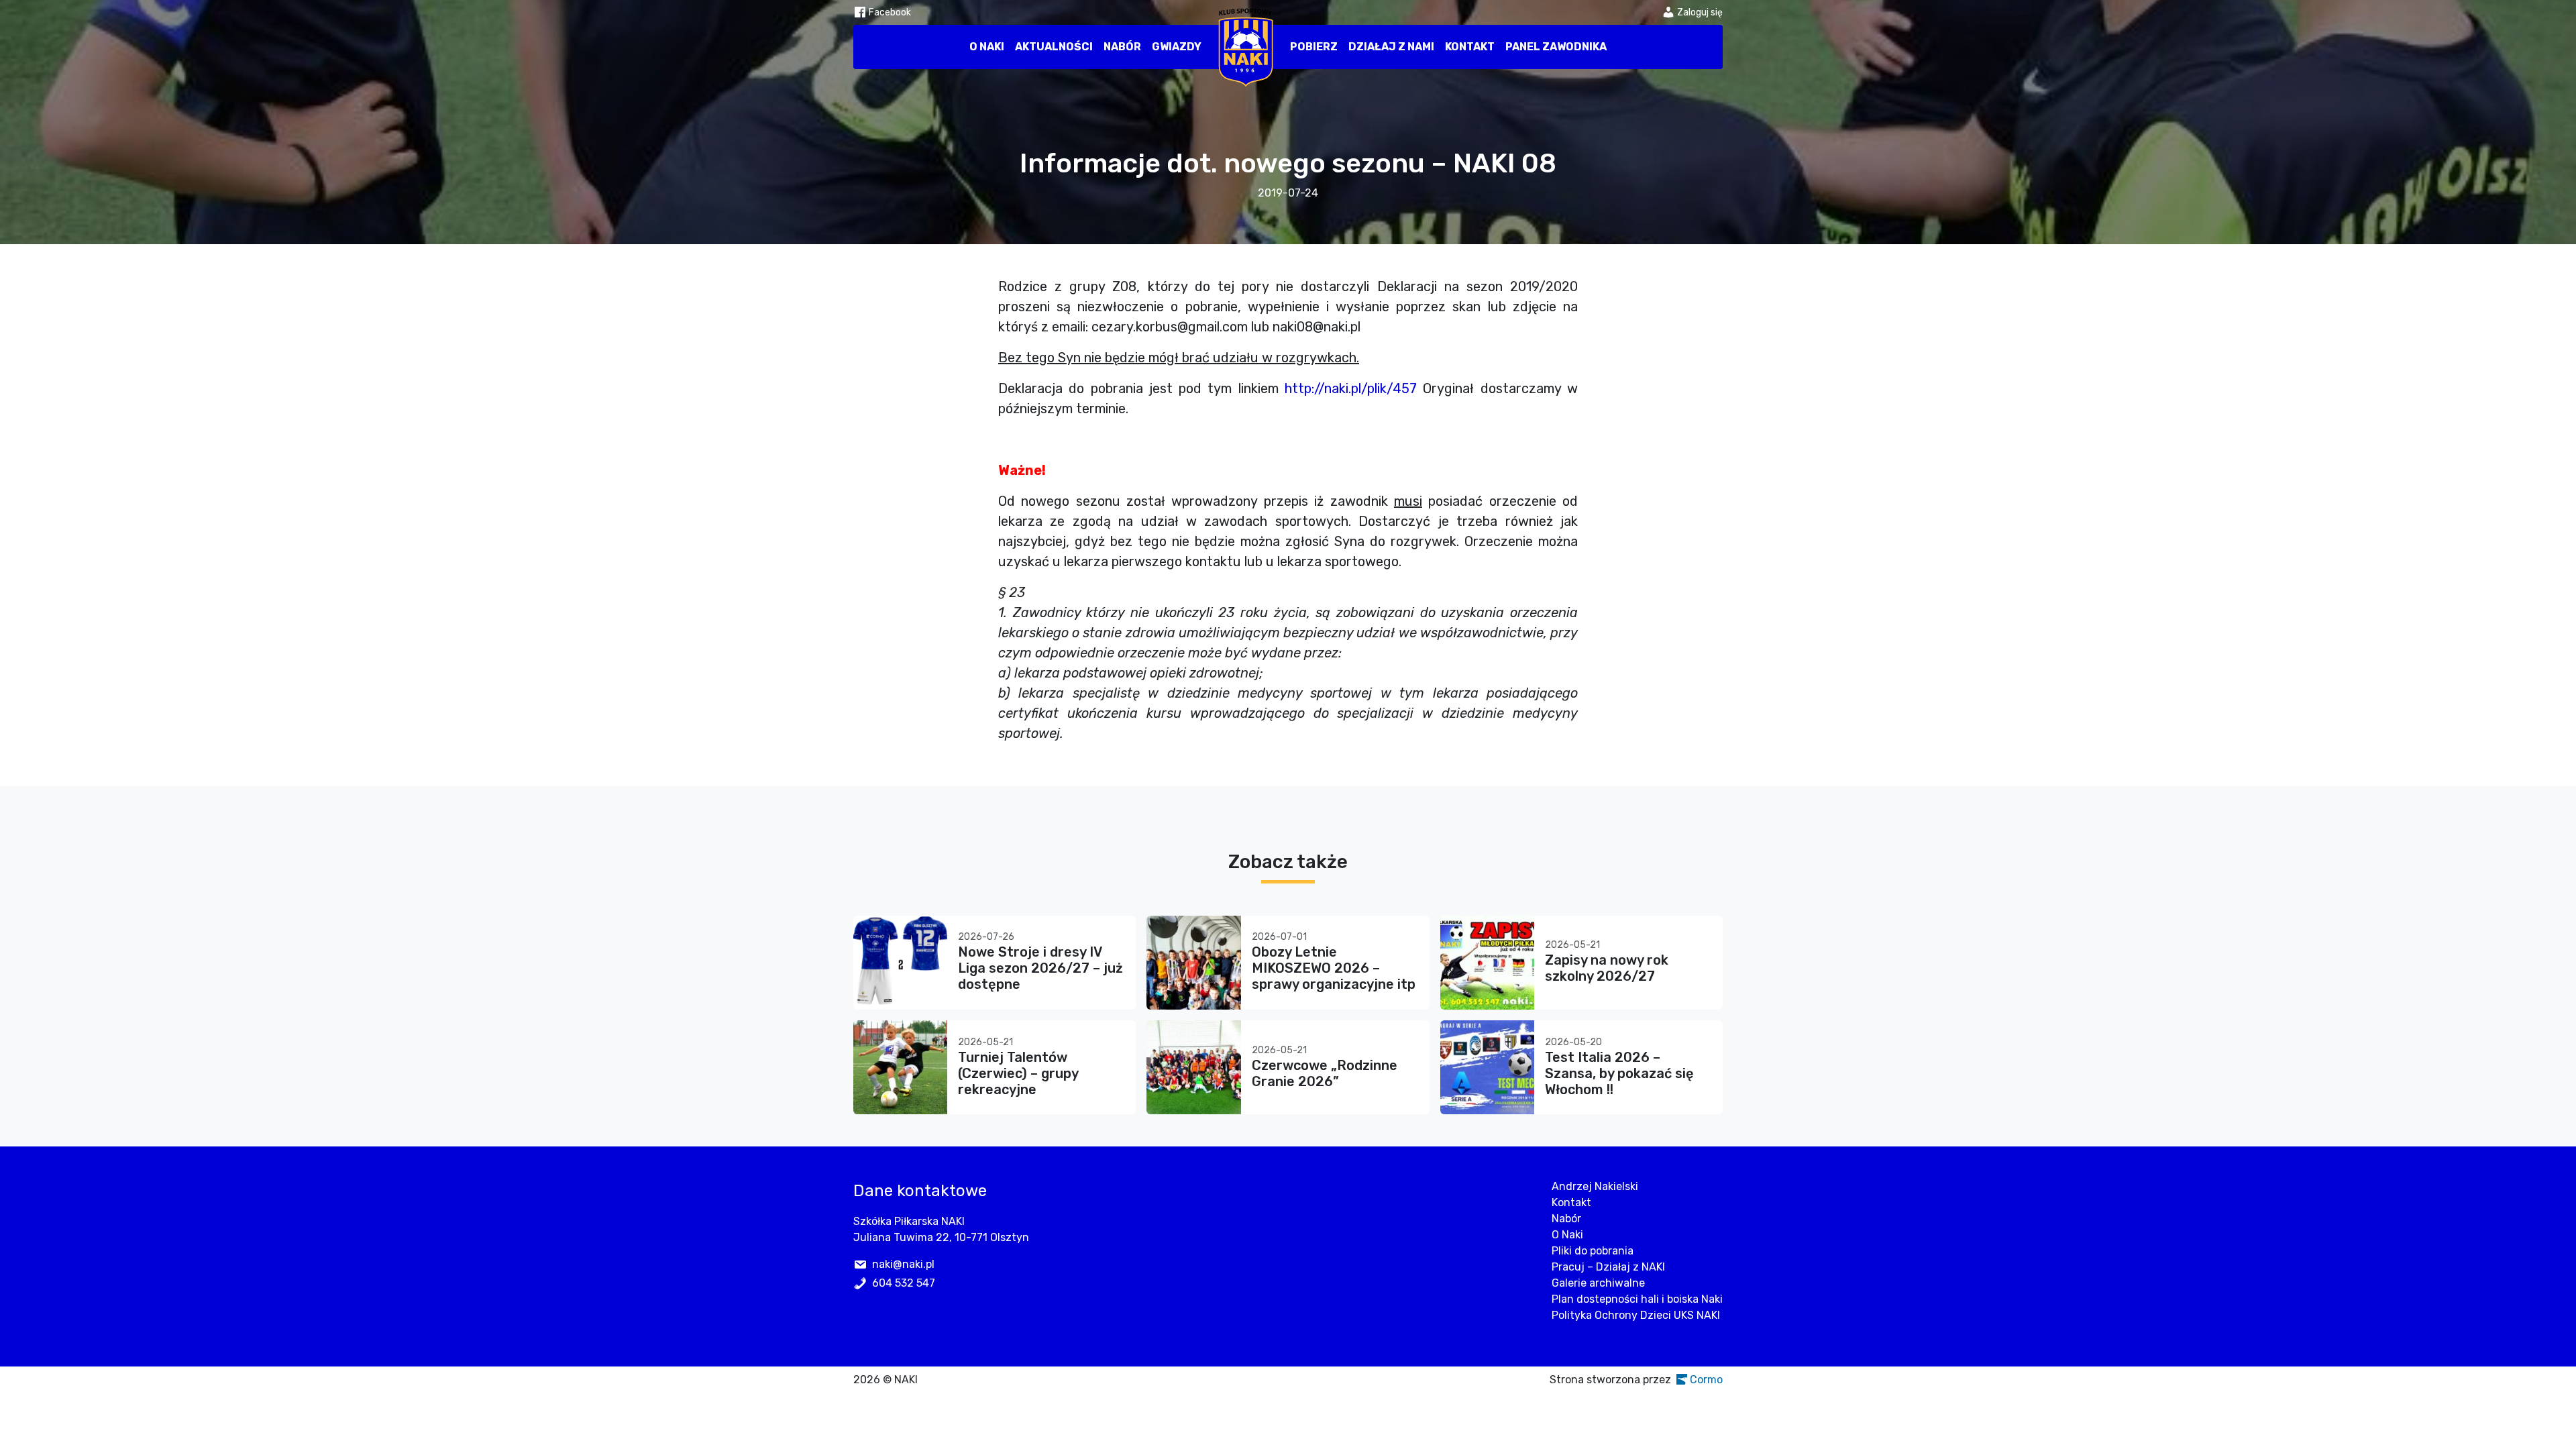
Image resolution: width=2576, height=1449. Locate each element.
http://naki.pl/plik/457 (1351, 388)
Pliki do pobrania (1593, 1251)
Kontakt (1470, 47)
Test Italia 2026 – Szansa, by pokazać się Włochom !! (1619, 1073)
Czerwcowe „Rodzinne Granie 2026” (1325, 1073)
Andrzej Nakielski (1595, 1186)
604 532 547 (904, 1283)
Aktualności (1054, 47)
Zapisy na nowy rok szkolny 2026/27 (1607, 968)
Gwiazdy (1177, 47)
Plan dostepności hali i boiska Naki (1637, 1299)
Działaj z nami (1391, 47)
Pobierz (1314, 47)
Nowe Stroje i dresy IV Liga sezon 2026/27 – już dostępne (1040, 968)
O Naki (987, 47)
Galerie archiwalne (1598, 1283)
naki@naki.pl (903, 1264)
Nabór (1122, 47)
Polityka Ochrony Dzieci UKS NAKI (1636, 1315)
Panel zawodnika (1556, 47)
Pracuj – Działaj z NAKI (1608, 1267)
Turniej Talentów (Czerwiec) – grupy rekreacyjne (1018, 1073)
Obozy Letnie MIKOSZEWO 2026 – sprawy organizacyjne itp (1334, 968)
